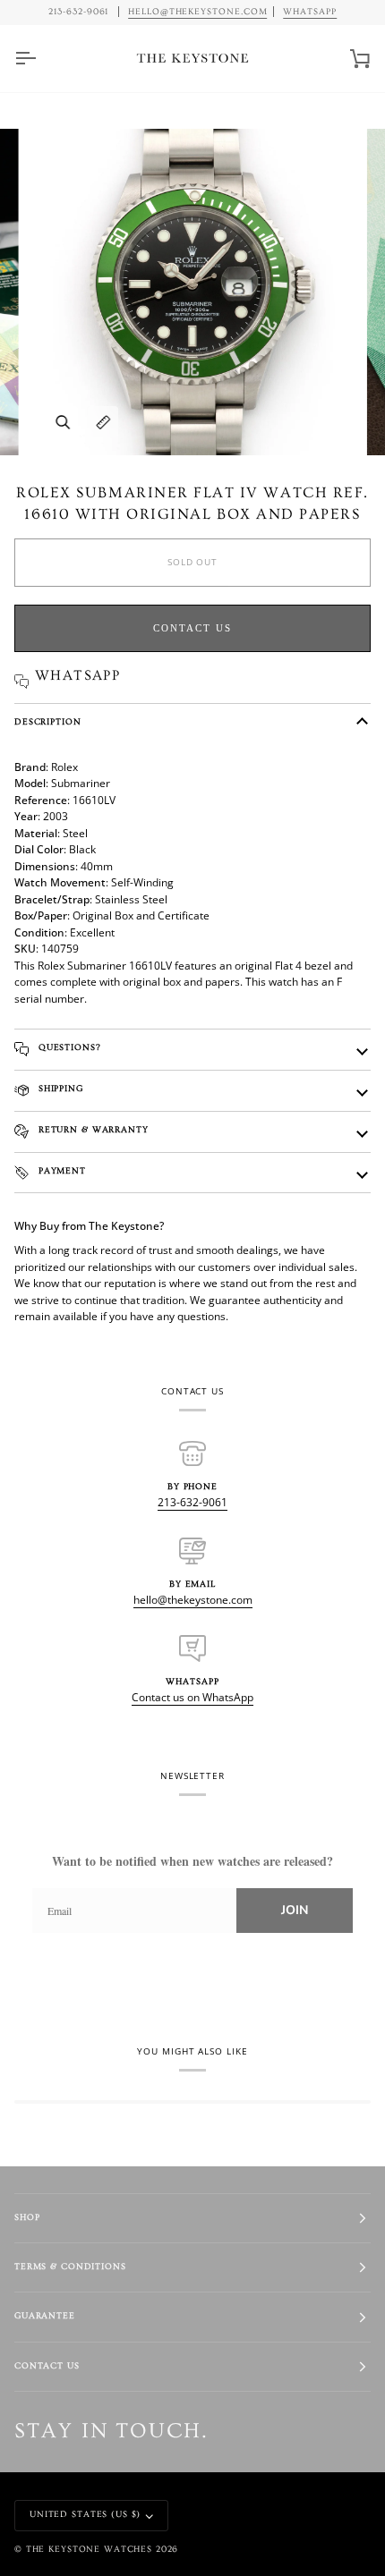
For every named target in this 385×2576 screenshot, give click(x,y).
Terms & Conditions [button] (70, 2267)
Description (48, 722)
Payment (60, 1171)
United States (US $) (85, 2515)
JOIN (295, 1910)
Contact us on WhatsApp (192, 1697)
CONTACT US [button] (47, 2366)
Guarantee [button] (45, 2316)
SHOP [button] (27, 2218)
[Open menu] (41, 59)
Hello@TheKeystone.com (198, 12)
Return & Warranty (92, 1130)
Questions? (68, 1048)
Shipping (59, 1089)
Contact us (192, 628)
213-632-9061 (192, 1502)
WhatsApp (310, 12)
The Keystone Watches (89, 2550)
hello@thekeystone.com (193, 1600)
